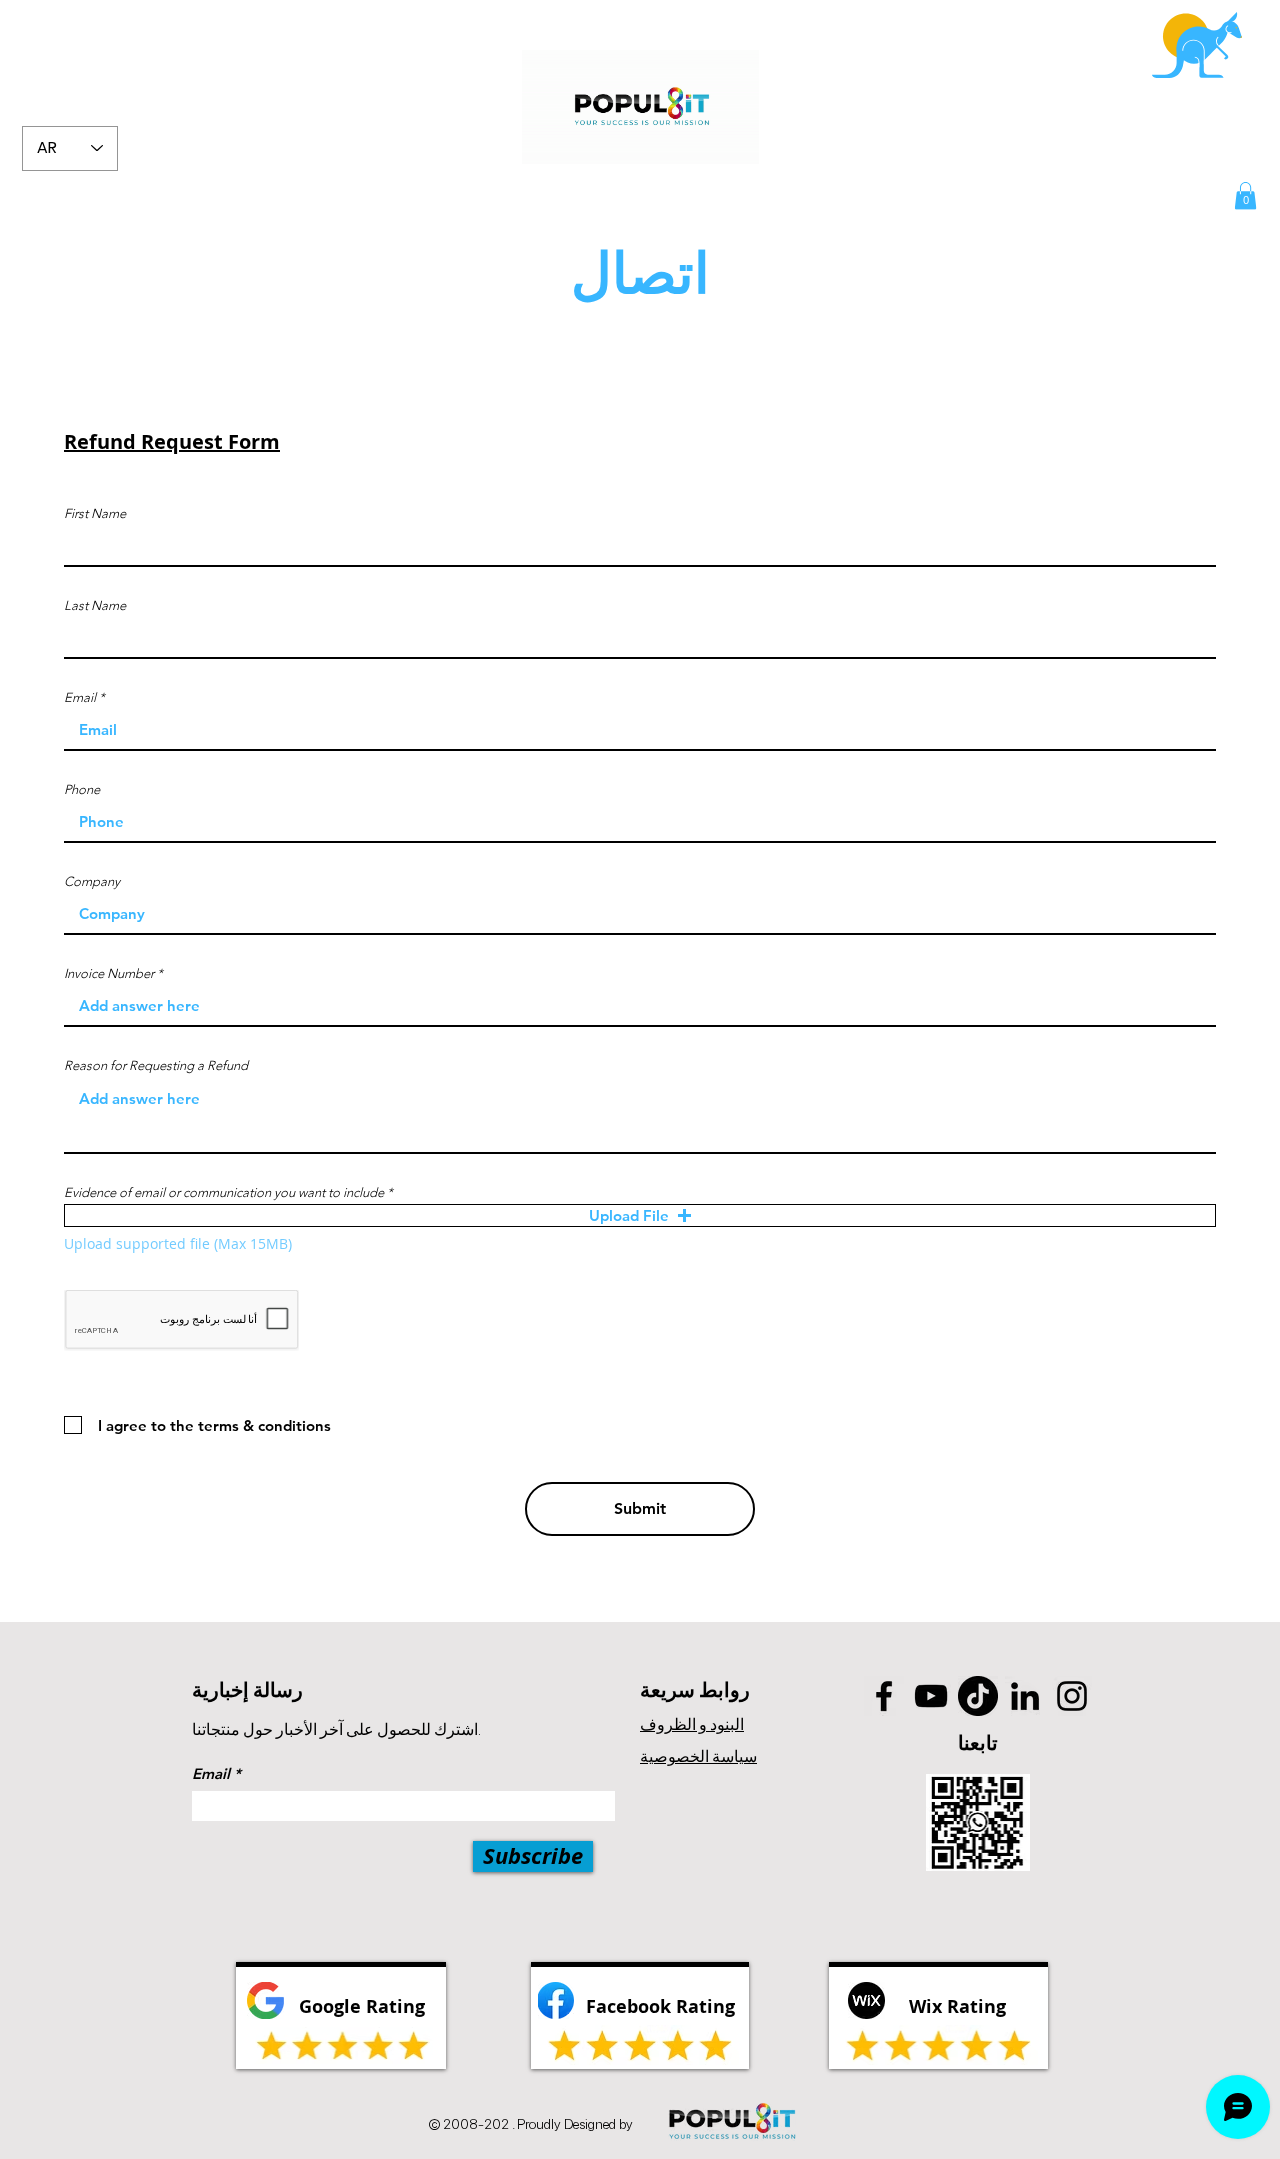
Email (80, 697)
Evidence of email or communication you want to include (224, 1192)
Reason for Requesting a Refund (156, 1065)
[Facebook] (884, 1696)
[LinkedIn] (1025, 1696)
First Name (95, 513)
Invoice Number (109, 973)
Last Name (95, 605)
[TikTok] (978, 1696)
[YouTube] (931, 1696)
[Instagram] (1072, 1696)
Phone (82, 789)
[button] (1245, 195)
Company (92, 881)
